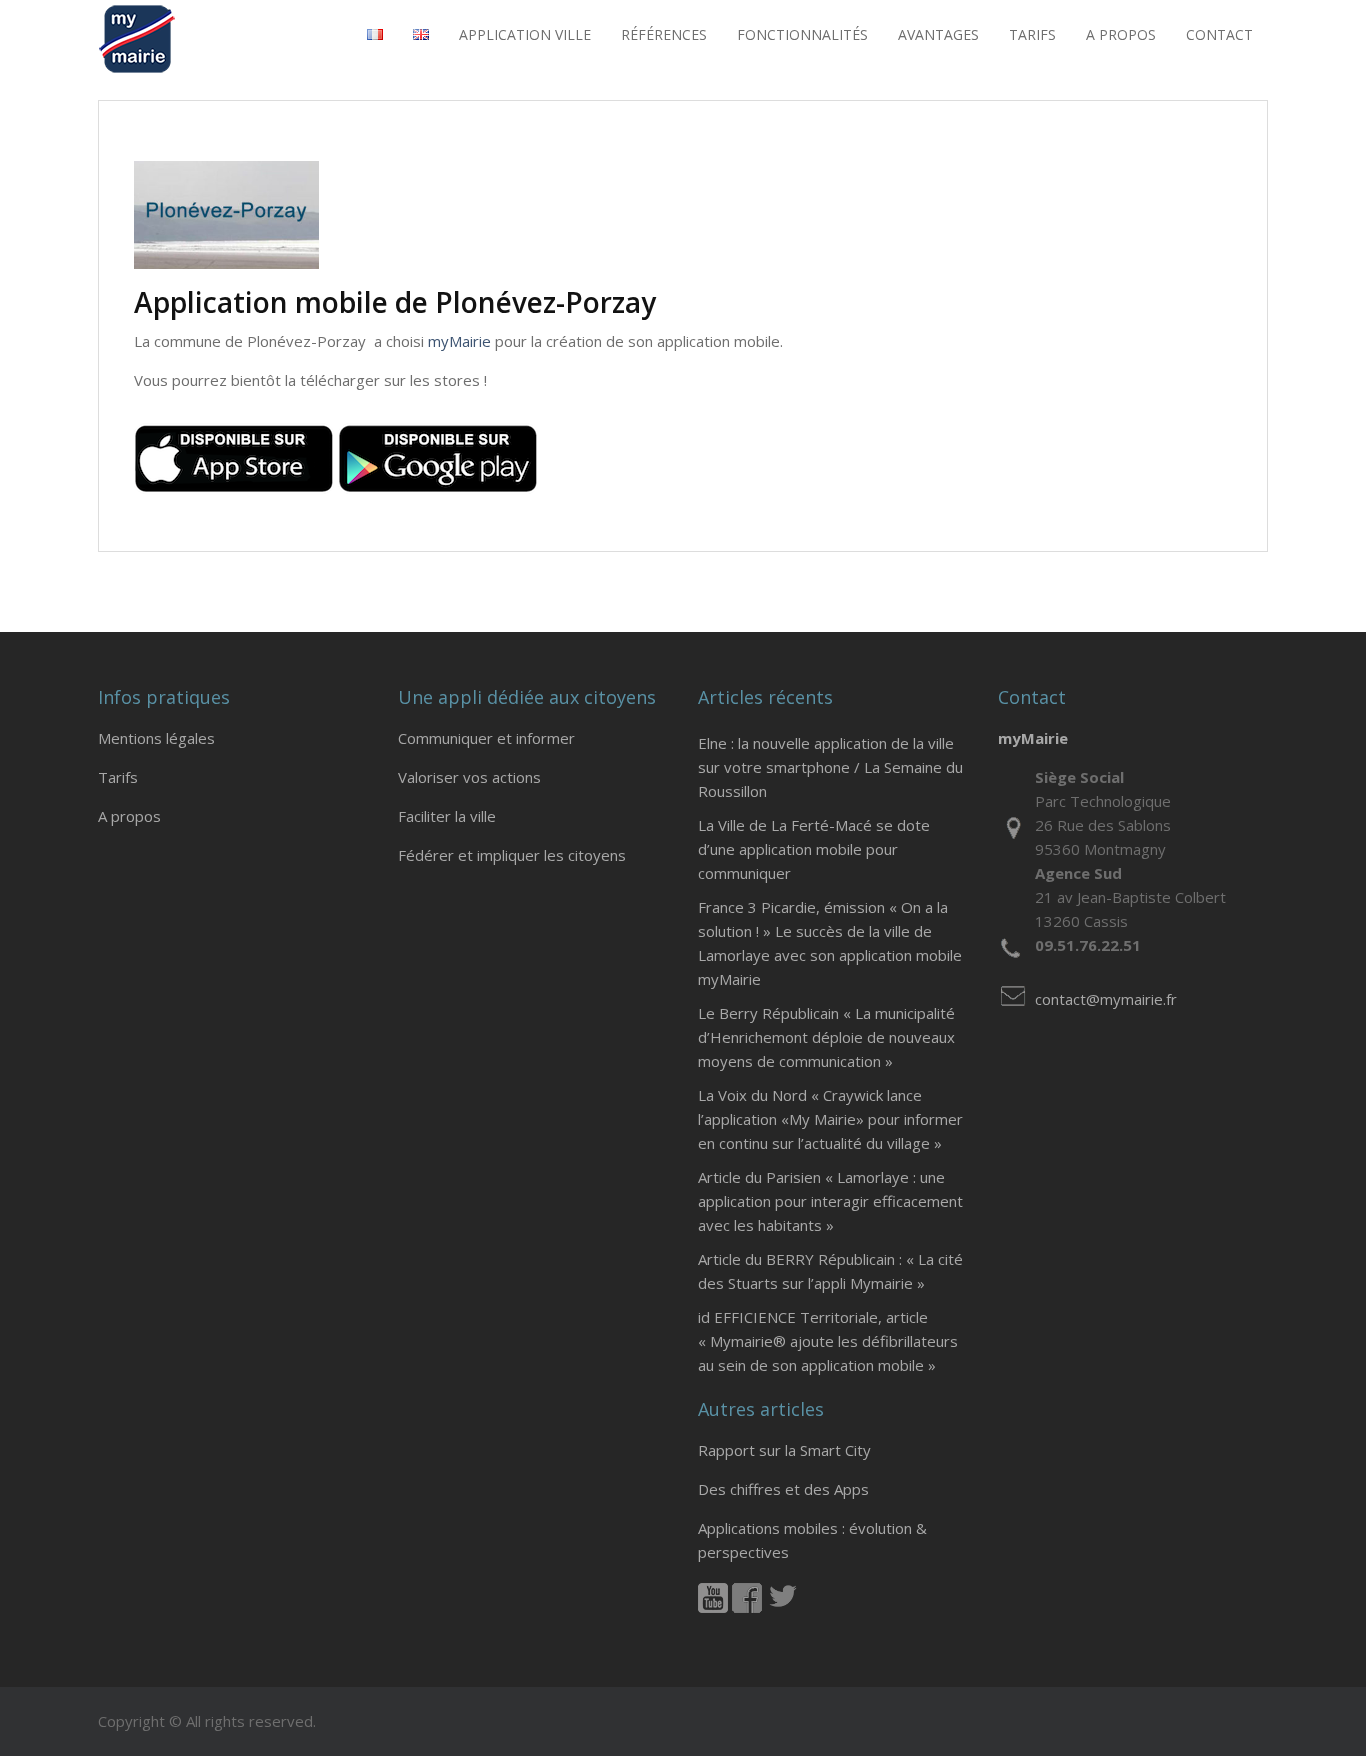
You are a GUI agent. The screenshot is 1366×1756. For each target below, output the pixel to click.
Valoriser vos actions (469, 777)
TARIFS (1032, 34)
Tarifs (118, 777)
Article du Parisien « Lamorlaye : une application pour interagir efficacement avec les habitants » (830, 1201)
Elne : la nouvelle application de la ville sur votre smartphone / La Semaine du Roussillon (830, 767)
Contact (1219, 34)
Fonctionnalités (802, 34)
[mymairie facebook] (747, 1607)
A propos (1121, 34)
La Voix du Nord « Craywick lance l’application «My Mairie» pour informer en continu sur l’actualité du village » (830, 1119)
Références (664, 34)
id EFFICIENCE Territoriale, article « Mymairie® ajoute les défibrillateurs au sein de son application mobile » (828, 1341)
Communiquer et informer (486, 738)
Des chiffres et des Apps (783, 1489)
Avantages (938, 34)
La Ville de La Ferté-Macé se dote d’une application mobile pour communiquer (814, 849)
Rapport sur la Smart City (784, 1450)
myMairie (459, 341)
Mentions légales (156, 738)
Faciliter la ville (447, 816)
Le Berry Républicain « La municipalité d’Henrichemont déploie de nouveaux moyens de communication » (826, 1037)
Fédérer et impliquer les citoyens (512, 855)
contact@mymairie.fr (1106, 999)
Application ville (525, 34)
